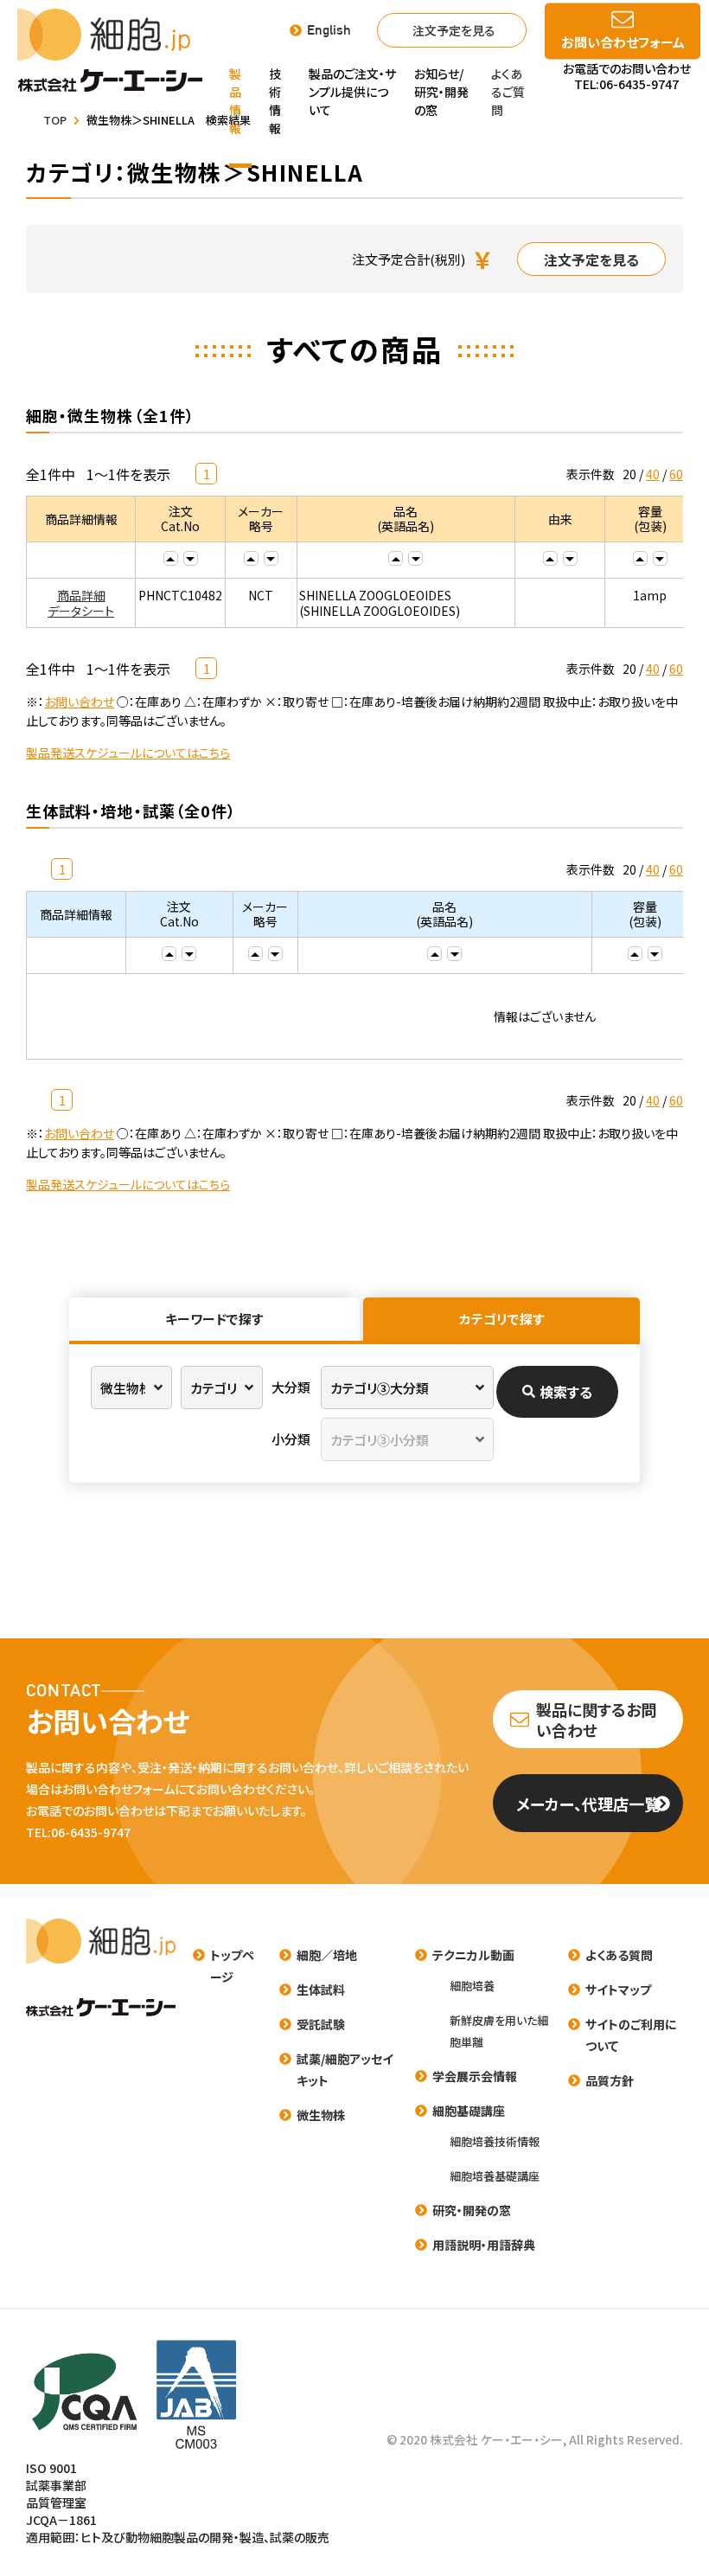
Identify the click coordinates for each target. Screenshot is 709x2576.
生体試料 (321, 1990)
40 (653, 474)
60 (676, 474)
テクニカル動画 (473, 1955)
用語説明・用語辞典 (484, 2245)
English (329, 30)
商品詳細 (81, 595)
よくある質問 (619, 1955)
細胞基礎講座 (469, 2111)
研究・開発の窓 (472, 2210)
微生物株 (321, 2115)
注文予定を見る (454, 30)
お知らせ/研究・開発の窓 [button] (441, 92)
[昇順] (171, 558)
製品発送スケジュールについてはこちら (128, 753)
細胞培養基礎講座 (495, 2176)
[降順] (191, 558)
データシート (81, 611)
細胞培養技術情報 (495, 2141)
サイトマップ (618, 1990)
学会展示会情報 (475, 2076)
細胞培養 (472, 1986)
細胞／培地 (327, 1955)
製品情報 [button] (235, 101)
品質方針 (610, 2080)
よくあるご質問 (508, 92)
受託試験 (321, 2024)
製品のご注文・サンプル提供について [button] (352, 92)
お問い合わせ (79, 702)
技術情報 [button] (275, 101)
